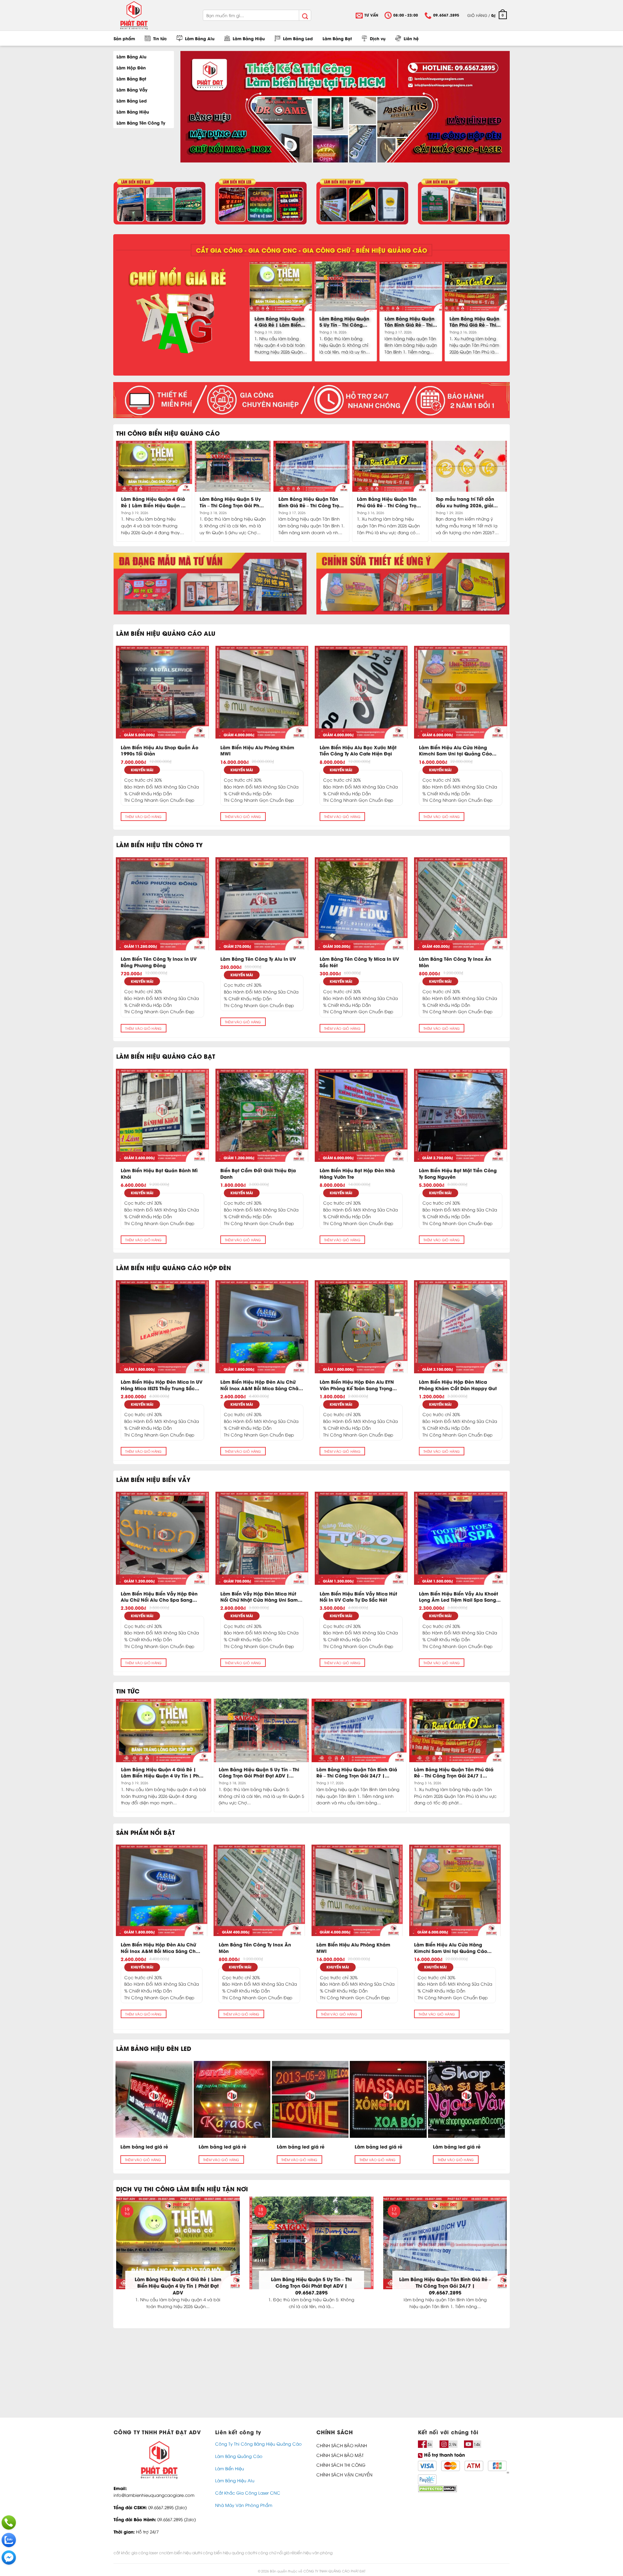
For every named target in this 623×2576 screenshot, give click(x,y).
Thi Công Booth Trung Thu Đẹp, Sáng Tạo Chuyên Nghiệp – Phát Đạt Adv (138, 2282)
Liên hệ (411, 38)
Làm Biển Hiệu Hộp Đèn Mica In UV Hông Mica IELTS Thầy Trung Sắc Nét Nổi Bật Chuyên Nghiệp (162, 1385)
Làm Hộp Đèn (131, 67)
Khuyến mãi (142, 770)
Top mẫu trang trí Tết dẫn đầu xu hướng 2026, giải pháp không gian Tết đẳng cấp (467, 502)
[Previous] (252, 311)
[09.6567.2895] (9, 2522)
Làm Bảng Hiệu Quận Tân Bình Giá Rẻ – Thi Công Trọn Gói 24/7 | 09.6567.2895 (409, 322)
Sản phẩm (124, 38)
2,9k (453, 2444)
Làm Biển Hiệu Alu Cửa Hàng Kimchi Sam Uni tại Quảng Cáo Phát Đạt (455, 750)
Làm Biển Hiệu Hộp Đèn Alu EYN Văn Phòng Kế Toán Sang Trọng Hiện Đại (357, 1385)
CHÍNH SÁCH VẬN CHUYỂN (344, 2474)
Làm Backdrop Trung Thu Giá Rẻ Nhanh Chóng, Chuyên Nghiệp (272, 2282)
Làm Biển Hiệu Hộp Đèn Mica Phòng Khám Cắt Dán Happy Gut (458, 1385)
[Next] (505, 311)
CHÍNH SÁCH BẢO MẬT (340, 2455)
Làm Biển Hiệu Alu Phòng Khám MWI (257, 750)
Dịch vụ (378, 38)
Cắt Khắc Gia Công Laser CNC (248, 2493)
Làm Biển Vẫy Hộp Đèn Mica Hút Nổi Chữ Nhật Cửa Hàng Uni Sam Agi (259, 1597)
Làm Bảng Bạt (337, 38)
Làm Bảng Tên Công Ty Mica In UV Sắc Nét (359, 962)
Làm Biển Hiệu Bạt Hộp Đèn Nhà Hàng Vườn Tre (357, 1173)
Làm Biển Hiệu (230, 2468)
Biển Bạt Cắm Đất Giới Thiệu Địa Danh (258, 1173)
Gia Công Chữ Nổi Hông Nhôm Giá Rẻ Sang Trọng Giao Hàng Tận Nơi (312, 1772)
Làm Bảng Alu (200, 38)
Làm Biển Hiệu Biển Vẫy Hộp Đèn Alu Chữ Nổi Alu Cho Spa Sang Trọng (159, 1597)
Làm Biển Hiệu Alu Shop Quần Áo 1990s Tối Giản (159, 750)
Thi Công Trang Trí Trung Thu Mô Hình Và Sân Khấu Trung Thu (211, 1772)
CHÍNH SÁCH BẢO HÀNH (342, 2445)
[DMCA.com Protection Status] (437, 2488)
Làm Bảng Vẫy (132, 89)
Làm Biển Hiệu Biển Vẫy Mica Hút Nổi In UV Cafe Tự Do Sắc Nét (358, 1597)
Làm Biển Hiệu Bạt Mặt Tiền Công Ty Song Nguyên (458, 1173)
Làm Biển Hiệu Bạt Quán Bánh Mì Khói (159, 1173)
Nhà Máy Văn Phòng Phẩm (244, 2505)
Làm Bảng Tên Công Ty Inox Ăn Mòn (455, 962)
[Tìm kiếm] (305, 15)
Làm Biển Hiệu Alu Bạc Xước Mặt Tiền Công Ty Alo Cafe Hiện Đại (358, 750)
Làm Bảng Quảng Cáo (239, 2456)
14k (477, 2444)
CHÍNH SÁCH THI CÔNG (341, 2465)
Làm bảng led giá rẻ (144, 2147)
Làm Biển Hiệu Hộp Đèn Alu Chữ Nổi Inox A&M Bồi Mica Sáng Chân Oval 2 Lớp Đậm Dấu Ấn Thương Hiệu (261, 1385)
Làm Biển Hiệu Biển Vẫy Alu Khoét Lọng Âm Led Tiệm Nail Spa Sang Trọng (458, 1597)
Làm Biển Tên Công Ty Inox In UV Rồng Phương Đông (159, 962)
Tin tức (160, 38)
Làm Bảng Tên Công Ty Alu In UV (258, 959)
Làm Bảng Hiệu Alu (235, 2480)
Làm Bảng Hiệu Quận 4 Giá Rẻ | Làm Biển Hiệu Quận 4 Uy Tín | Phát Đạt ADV (279, 322)
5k (430, 2444)
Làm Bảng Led (298, 38)
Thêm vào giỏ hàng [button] (143, 816)
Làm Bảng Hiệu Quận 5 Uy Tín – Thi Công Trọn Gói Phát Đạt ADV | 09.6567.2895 (345, 322)
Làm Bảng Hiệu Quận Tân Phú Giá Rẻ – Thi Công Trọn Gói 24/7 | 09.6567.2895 (474, 322)
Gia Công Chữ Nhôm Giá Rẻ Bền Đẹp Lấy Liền (407, 1772)
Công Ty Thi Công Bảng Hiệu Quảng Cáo (258, 2444)
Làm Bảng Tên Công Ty (141, 122)
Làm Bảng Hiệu (249, 38)
